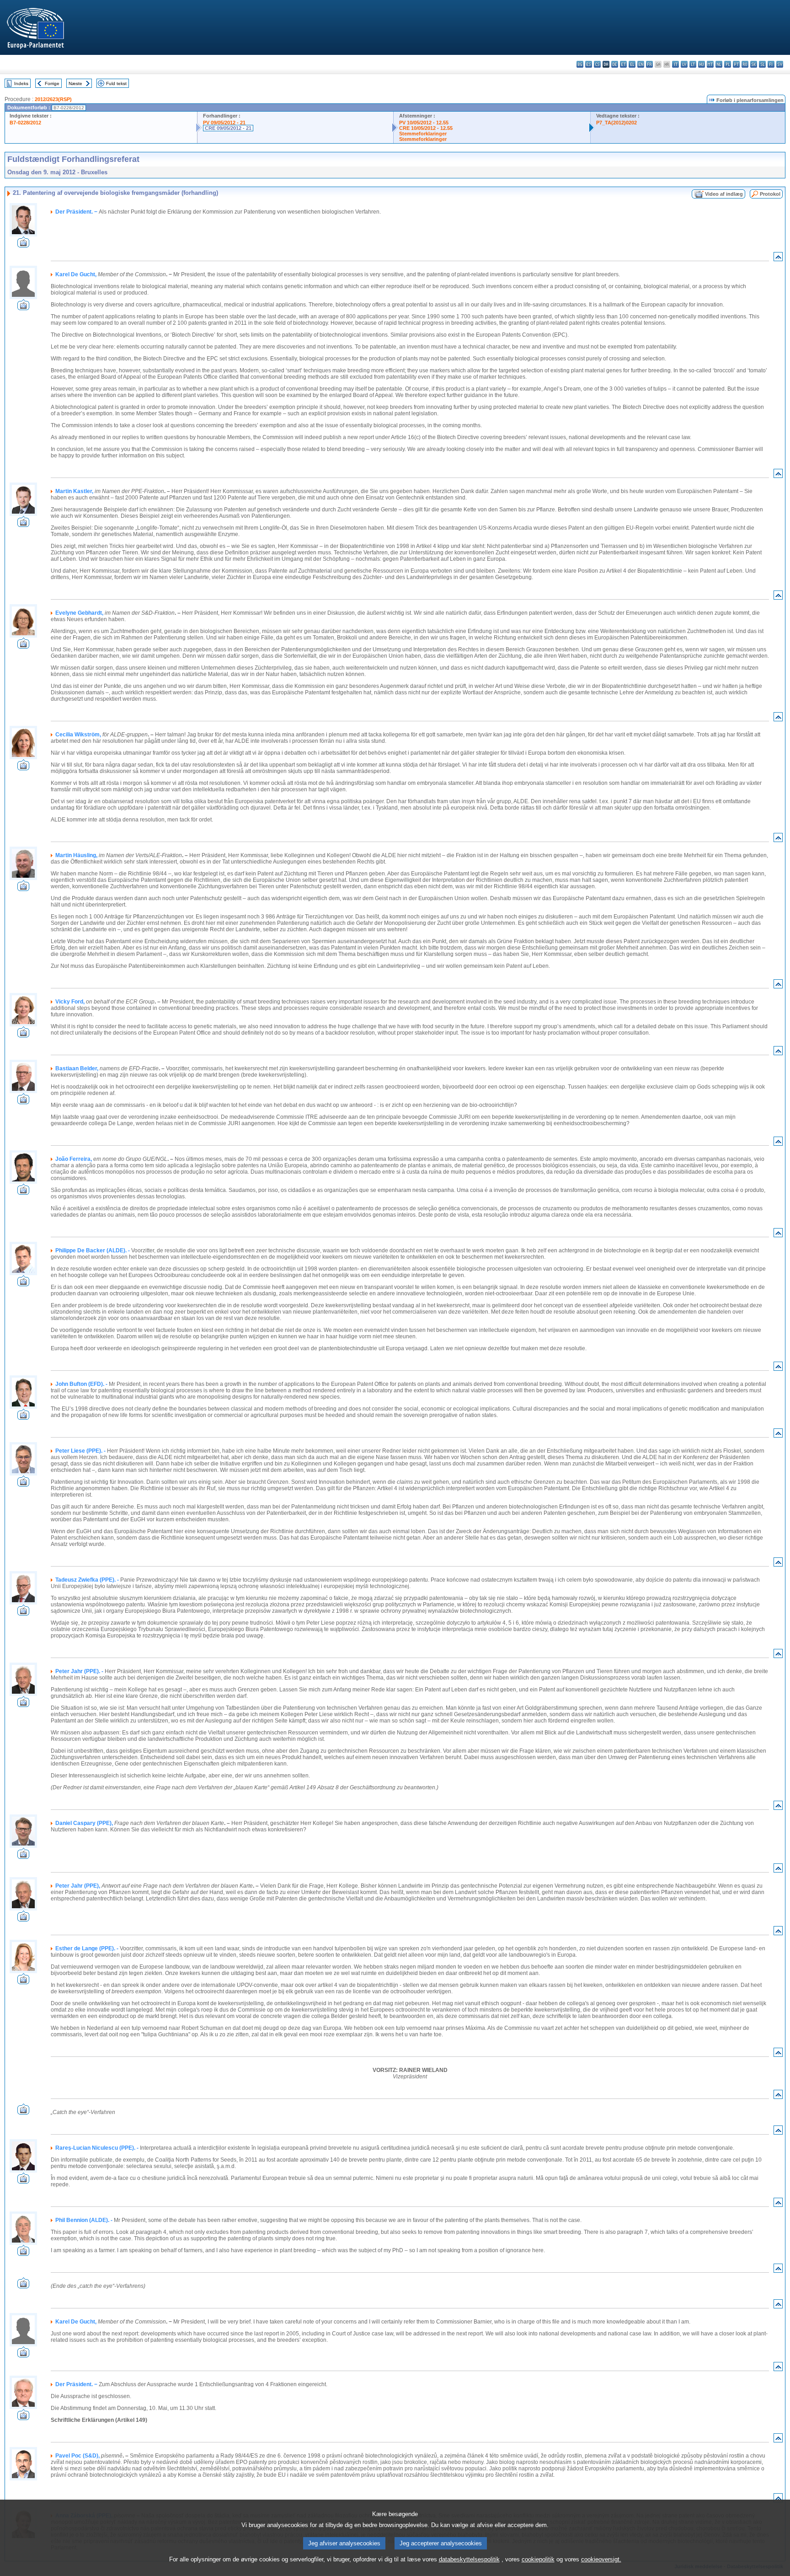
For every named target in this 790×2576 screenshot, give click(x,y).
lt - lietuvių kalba (693, 64)
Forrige (52, 83)
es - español (589, 64)
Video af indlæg (724, 194)
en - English (641, 64)
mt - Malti (710, 64)
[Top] (778, 259)
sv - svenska (780, 64)
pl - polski (728, 64)
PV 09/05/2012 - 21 (224, 123)
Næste (75, 83)
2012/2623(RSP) (53, 99)
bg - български (580, 64)
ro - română (745, 64)
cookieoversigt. (601, 2559)
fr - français (649, 64)
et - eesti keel (623, 64)
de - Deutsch (615, 64)
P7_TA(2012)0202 (617, 123)
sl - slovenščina (762, 64)
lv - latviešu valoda (684, 64)
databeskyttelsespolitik (469, 2559)
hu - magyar (702, 64)
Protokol (770, 194)
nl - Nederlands (719, 64)
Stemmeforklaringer (423, 134)
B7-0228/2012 (25, 123)
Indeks (21, 83)
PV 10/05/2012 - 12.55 (424, 123)
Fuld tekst (116, 83)
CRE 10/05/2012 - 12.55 (426, 128)
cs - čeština (597, 64)
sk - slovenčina (754, 64)
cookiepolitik (538, 2559)
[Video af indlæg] (23, 245)
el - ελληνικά (632, 64)
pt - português (736, 64)
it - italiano (675, 64)
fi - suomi (771, 64)
